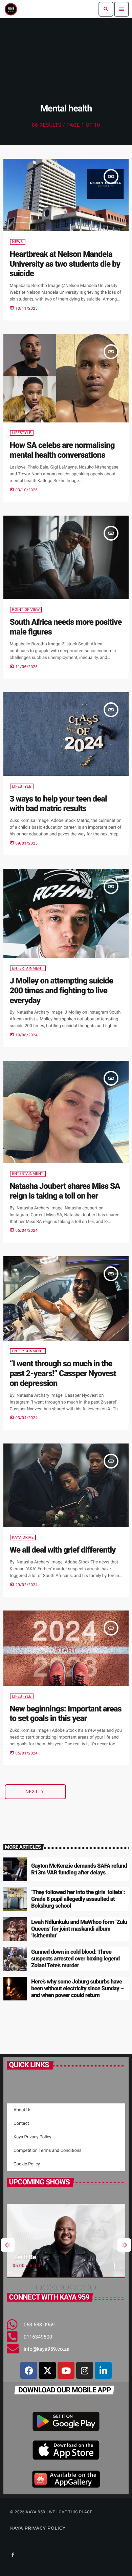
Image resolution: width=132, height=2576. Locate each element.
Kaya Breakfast (43, 2257)
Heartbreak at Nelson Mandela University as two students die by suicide (65, 264)
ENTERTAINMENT (28, 968)
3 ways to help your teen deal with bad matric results (58, 804)
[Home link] (11, 9)
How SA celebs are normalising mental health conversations (62, 450)
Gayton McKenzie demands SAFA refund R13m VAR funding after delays (79, 1869)
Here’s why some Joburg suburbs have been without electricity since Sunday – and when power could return (77, 1989)
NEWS (18, 242)
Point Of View (26, 610)
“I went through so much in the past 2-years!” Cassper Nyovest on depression (63, 1373)
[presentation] (8, 2245)
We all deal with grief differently (63, 1550)
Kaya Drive (23, 1538)
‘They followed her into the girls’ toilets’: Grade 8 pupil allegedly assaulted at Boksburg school (78, 1899)
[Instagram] (85, 2370)
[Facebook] (29, 2370)
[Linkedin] (103, 2370)
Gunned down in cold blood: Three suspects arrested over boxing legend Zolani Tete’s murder (75, 1959)
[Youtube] (66, 2370)
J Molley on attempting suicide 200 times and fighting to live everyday (62, 991)
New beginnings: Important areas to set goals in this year (66, 1714)
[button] (39, 2287)
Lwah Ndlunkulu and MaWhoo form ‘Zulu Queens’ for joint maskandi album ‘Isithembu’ (79, 1929)
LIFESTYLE (22, 433)
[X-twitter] (47, 2370)
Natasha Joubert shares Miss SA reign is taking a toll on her (65, 1191)
